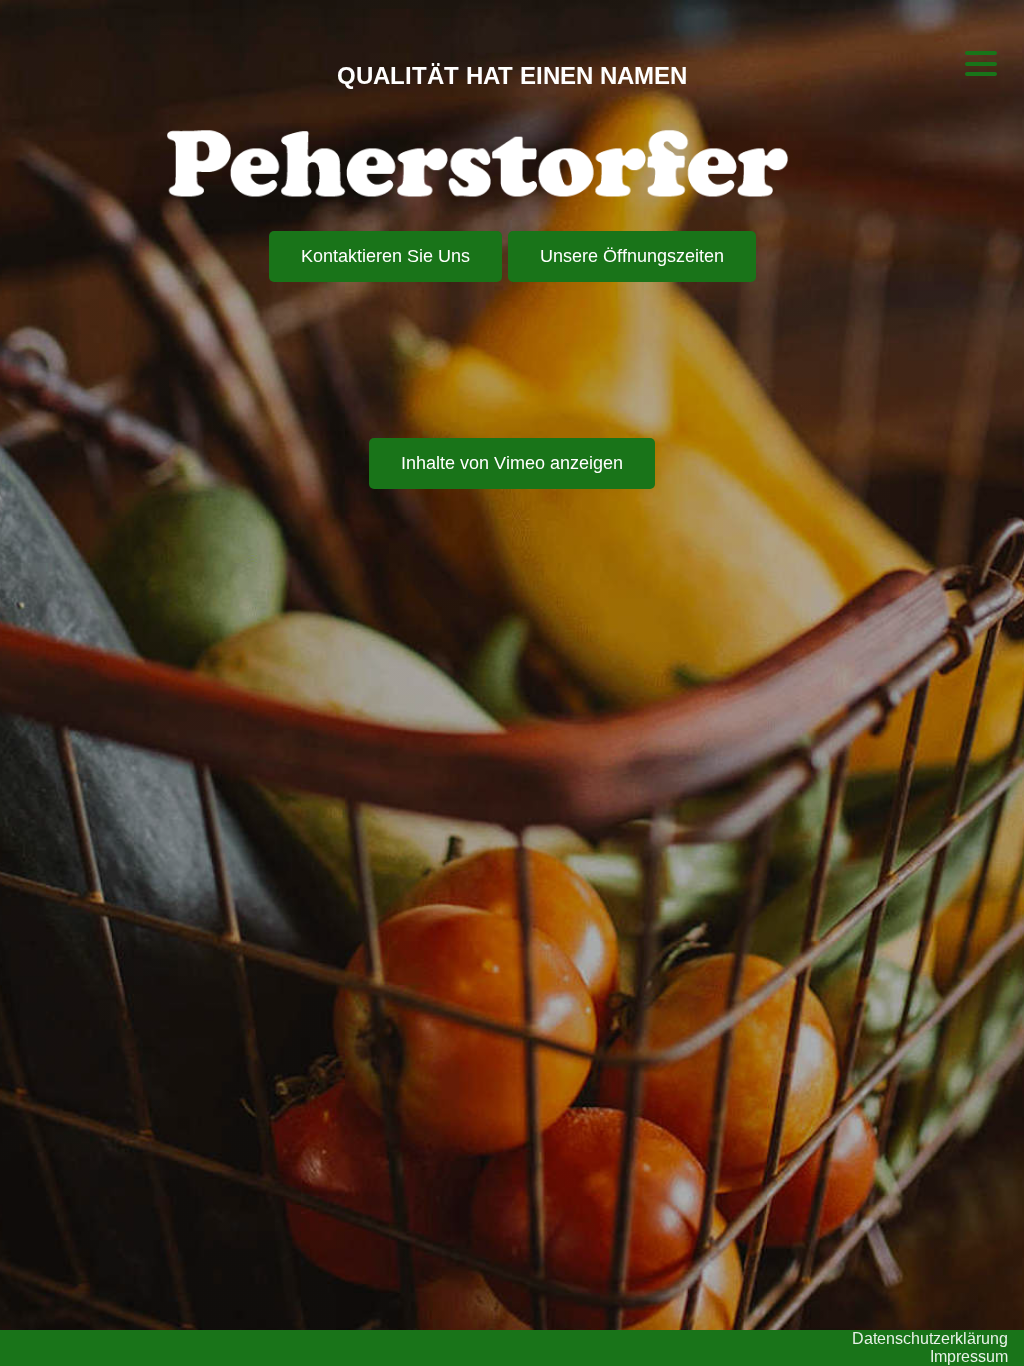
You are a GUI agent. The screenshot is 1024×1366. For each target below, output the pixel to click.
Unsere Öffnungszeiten (632, 262)
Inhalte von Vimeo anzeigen (512, 469)
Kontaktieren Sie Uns (385, 262)
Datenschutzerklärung (923, 1333)
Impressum (965, 1355)
